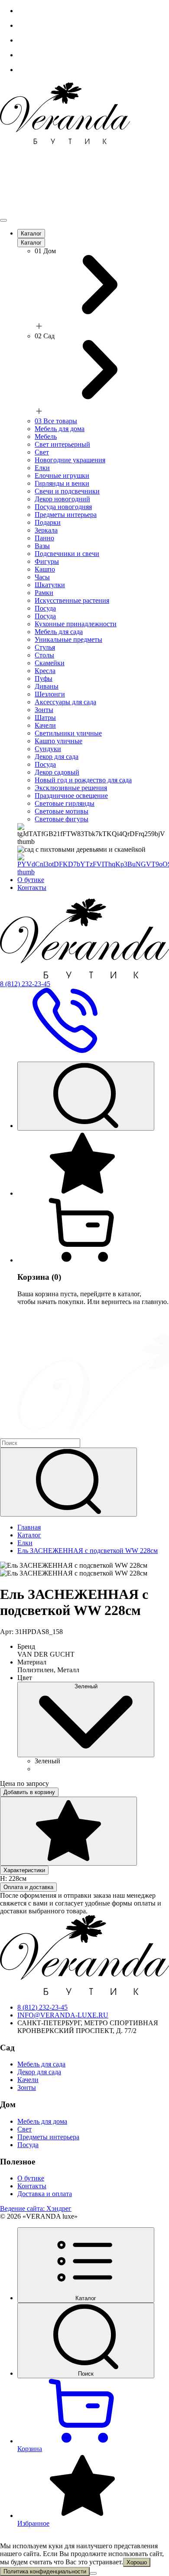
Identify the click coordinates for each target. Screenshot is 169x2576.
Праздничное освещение (71, 796)
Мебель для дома (60, 429)
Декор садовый (57, 772)
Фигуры (47, 561)
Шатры (45, 718)
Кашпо (45, 569)
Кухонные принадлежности (76, 624)
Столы (44, 655)
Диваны (47, 686)
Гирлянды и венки (62, 483)
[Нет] (93, 2573)
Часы (42, 577)
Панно (44, 538)
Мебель (46, 436)
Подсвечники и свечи (67, 554)
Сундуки (48, 749)
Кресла (45, 671)
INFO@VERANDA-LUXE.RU (63, 2015)
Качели (45, 725)
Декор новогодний (62, 499)
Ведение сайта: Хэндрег (36, 2208)
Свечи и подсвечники (67, 491)
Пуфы (44, 678)
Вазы (42, 546)
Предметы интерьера (66, 515)
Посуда (45, 608)
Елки (42, 468)
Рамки (44, 593)
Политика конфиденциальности (45, 2571)
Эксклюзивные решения (71, 788)
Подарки (48, 522)
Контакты (32, 888)
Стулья (45, 647)
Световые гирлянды (65, 803)
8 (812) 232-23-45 (42, 2007)
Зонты (44, 710)
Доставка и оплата (45, 2194)
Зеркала (46, 530)
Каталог (31, 234)
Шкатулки (50, 585)
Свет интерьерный (62, 444)
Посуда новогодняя (63, 507)
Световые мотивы (62, 811)
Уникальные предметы (68, 639)
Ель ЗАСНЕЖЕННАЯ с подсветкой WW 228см (88, 1551)
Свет (42, 452)
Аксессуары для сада (65, 702)
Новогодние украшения (70, 460)
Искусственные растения (72, 600)
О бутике (31, 880)
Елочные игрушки (62, 476)
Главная (29, 1527)
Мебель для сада (59, 632)
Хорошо (137, 2562)
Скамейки (50, 663)
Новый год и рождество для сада (83, 780)
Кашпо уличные (58, 741)
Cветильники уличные (68, 733)
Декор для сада (57, 757)
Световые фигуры (62, 819)
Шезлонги (50, 694)
